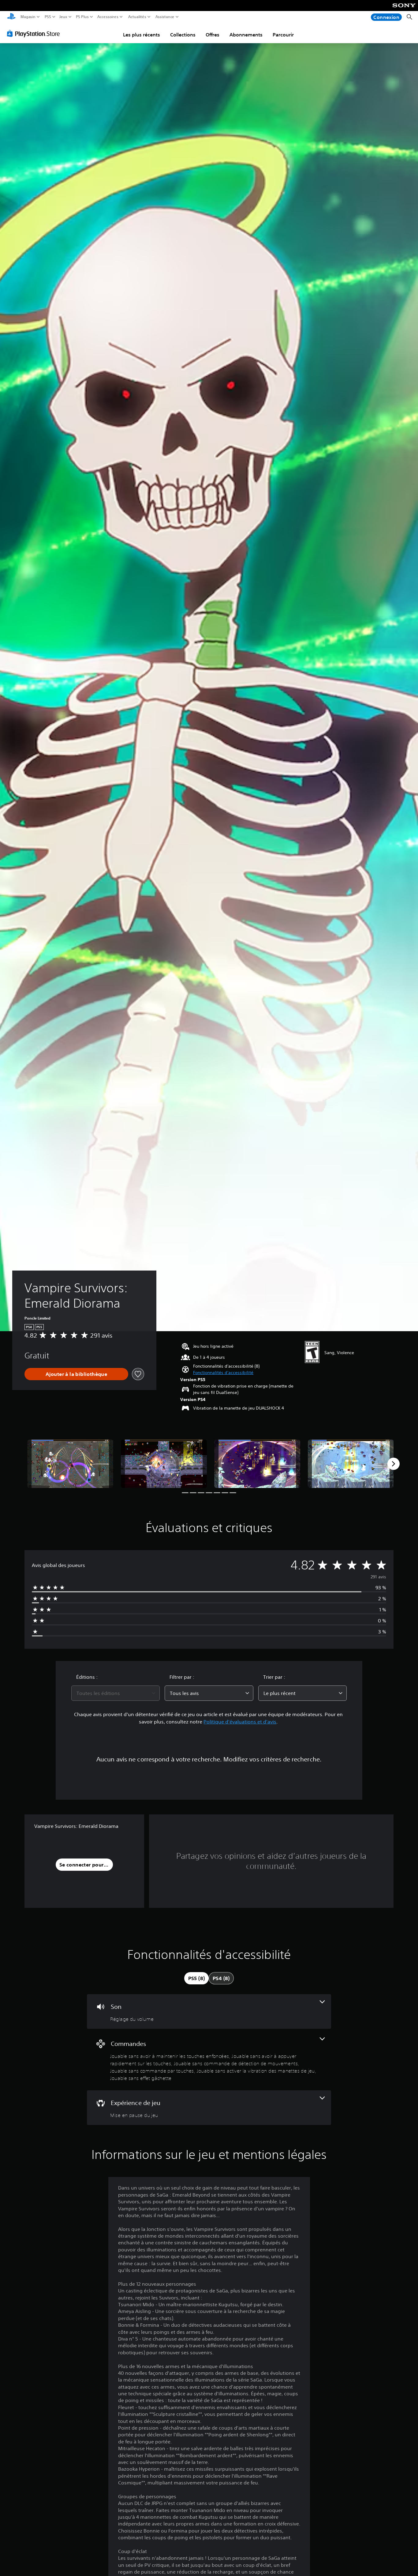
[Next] (394, 1464)
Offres (213, 35)
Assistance (165, 17)
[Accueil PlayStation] (11, 17)
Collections (183, 35)
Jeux (63, 17)
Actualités (137, 17)
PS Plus (82, 17)
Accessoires (108, 17)
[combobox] (116, 1693)
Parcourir (283, 35)
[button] (223, 1373)
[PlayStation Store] (35, 33)
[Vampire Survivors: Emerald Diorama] (70, 1464)
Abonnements (246, 35)
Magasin (28, 17)
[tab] (196, 1978)
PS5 (48, 17)
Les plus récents (142, 35)
